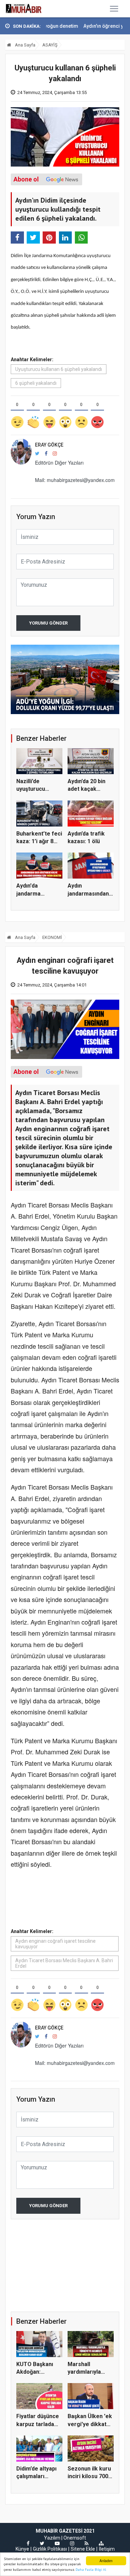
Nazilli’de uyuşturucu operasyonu (32, 789)
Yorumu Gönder (48, 623)
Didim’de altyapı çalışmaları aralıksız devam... (39, 2476)
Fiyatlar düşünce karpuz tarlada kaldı (38, 2424)
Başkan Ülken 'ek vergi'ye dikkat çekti (90, 2424)
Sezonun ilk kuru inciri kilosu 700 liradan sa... (89, 2476)
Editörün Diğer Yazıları (59, 463)
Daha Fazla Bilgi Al (91, 2570)
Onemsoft (75, 2538)
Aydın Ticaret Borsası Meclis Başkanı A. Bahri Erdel (64, 1963)
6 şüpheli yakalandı (36, 383)
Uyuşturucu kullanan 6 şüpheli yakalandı (59, 369)
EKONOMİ (52, 937)
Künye (22, 2549)
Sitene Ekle (83, 2549)
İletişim (107, 2549)
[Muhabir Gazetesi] (24, 9)
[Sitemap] (101, 2543)
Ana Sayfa (25, 45)
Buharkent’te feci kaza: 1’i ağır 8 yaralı (39, 841)
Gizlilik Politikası (50, 2549)
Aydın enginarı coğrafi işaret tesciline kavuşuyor (55, 1944)
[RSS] (86, 2543)
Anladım (106, 2561)
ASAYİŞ (50, 45)
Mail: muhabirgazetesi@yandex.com (75, 480)
